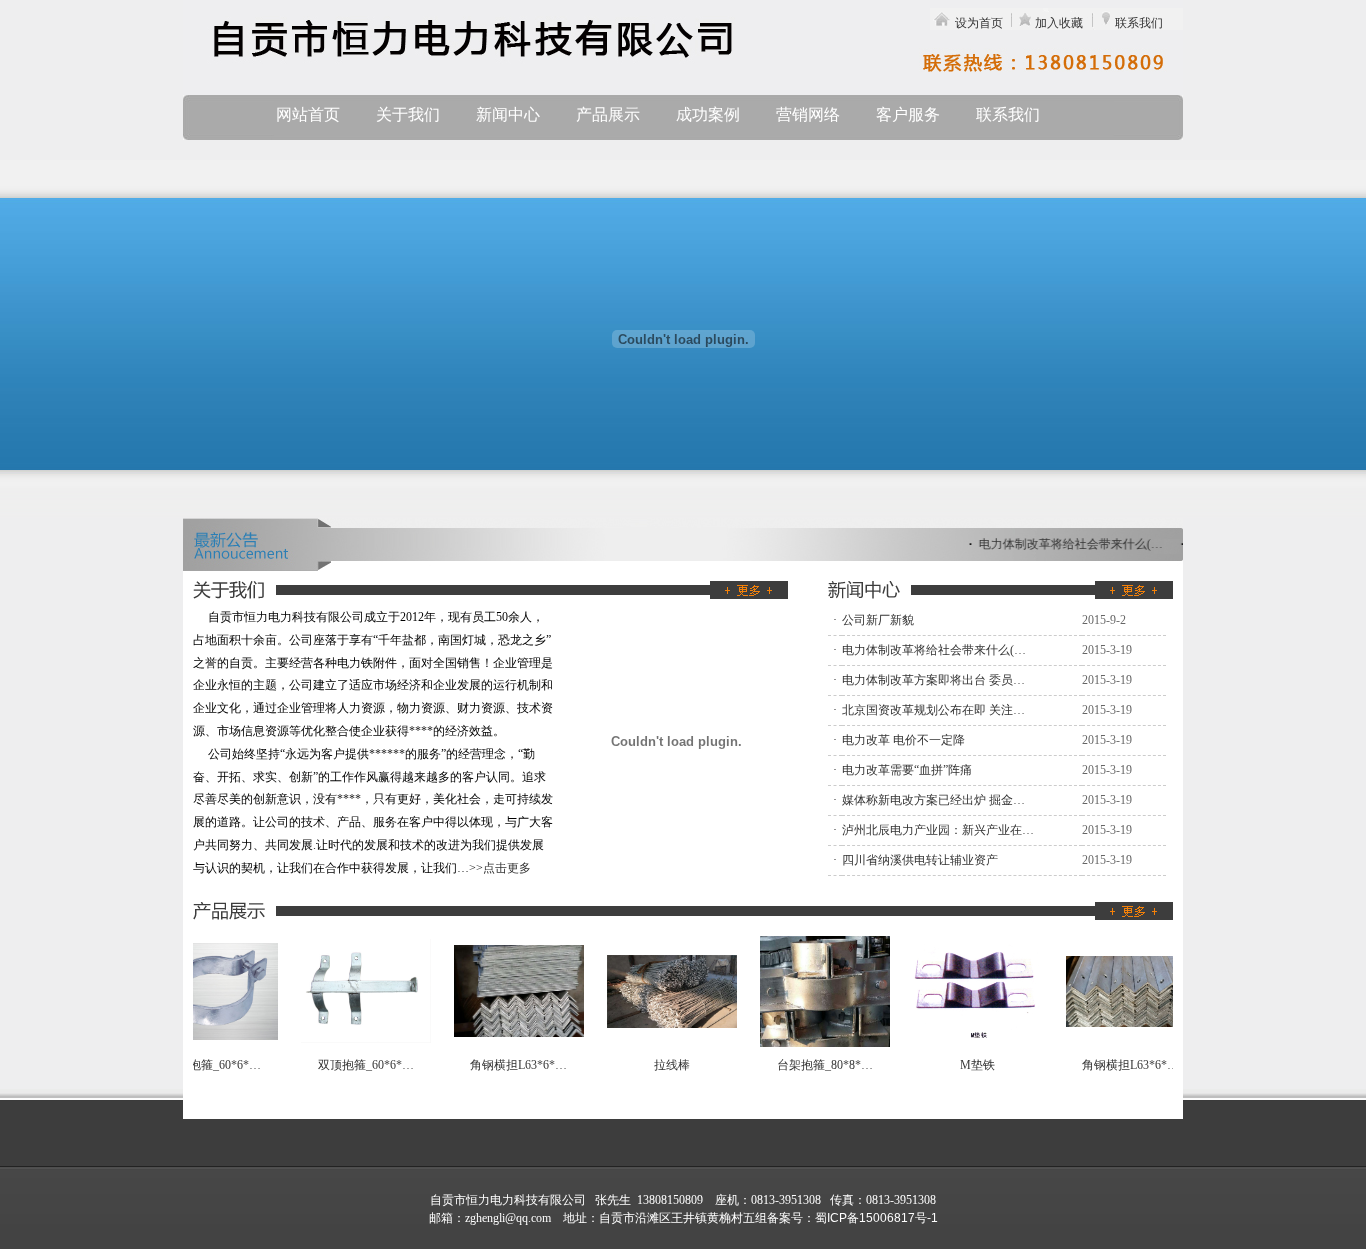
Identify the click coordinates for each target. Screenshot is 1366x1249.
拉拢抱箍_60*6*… (206, 1065)
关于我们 (408, 114)
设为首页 (979, 23)
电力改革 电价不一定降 (903, 740)
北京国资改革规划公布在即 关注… (933, 710)
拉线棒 (665, 1065)
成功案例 (708, 114)
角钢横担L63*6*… (511, 1065)
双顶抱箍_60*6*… (359, 1065)
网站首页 (308, 114)
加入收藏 (1059, 23)
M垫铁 (970, 1065)
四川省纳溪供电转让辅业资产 (920, 860)
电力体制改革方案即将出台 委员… (933, 680)
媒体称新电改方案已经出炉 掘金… (933, 800)
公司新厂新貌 (878, 620)
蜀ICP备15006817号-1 (876, 1218)
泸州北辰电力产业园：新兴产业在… (938, 830)
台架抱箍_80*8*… (818, 1065)
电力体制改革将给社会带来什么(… (1067, 544)
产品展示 (608, 114)
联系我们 (1139, 23)
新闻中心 (508, 114)
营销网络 (808, 114)
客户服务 (908, 114)
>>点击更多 (500, 868)
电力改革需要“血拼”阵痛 (907, 770)
